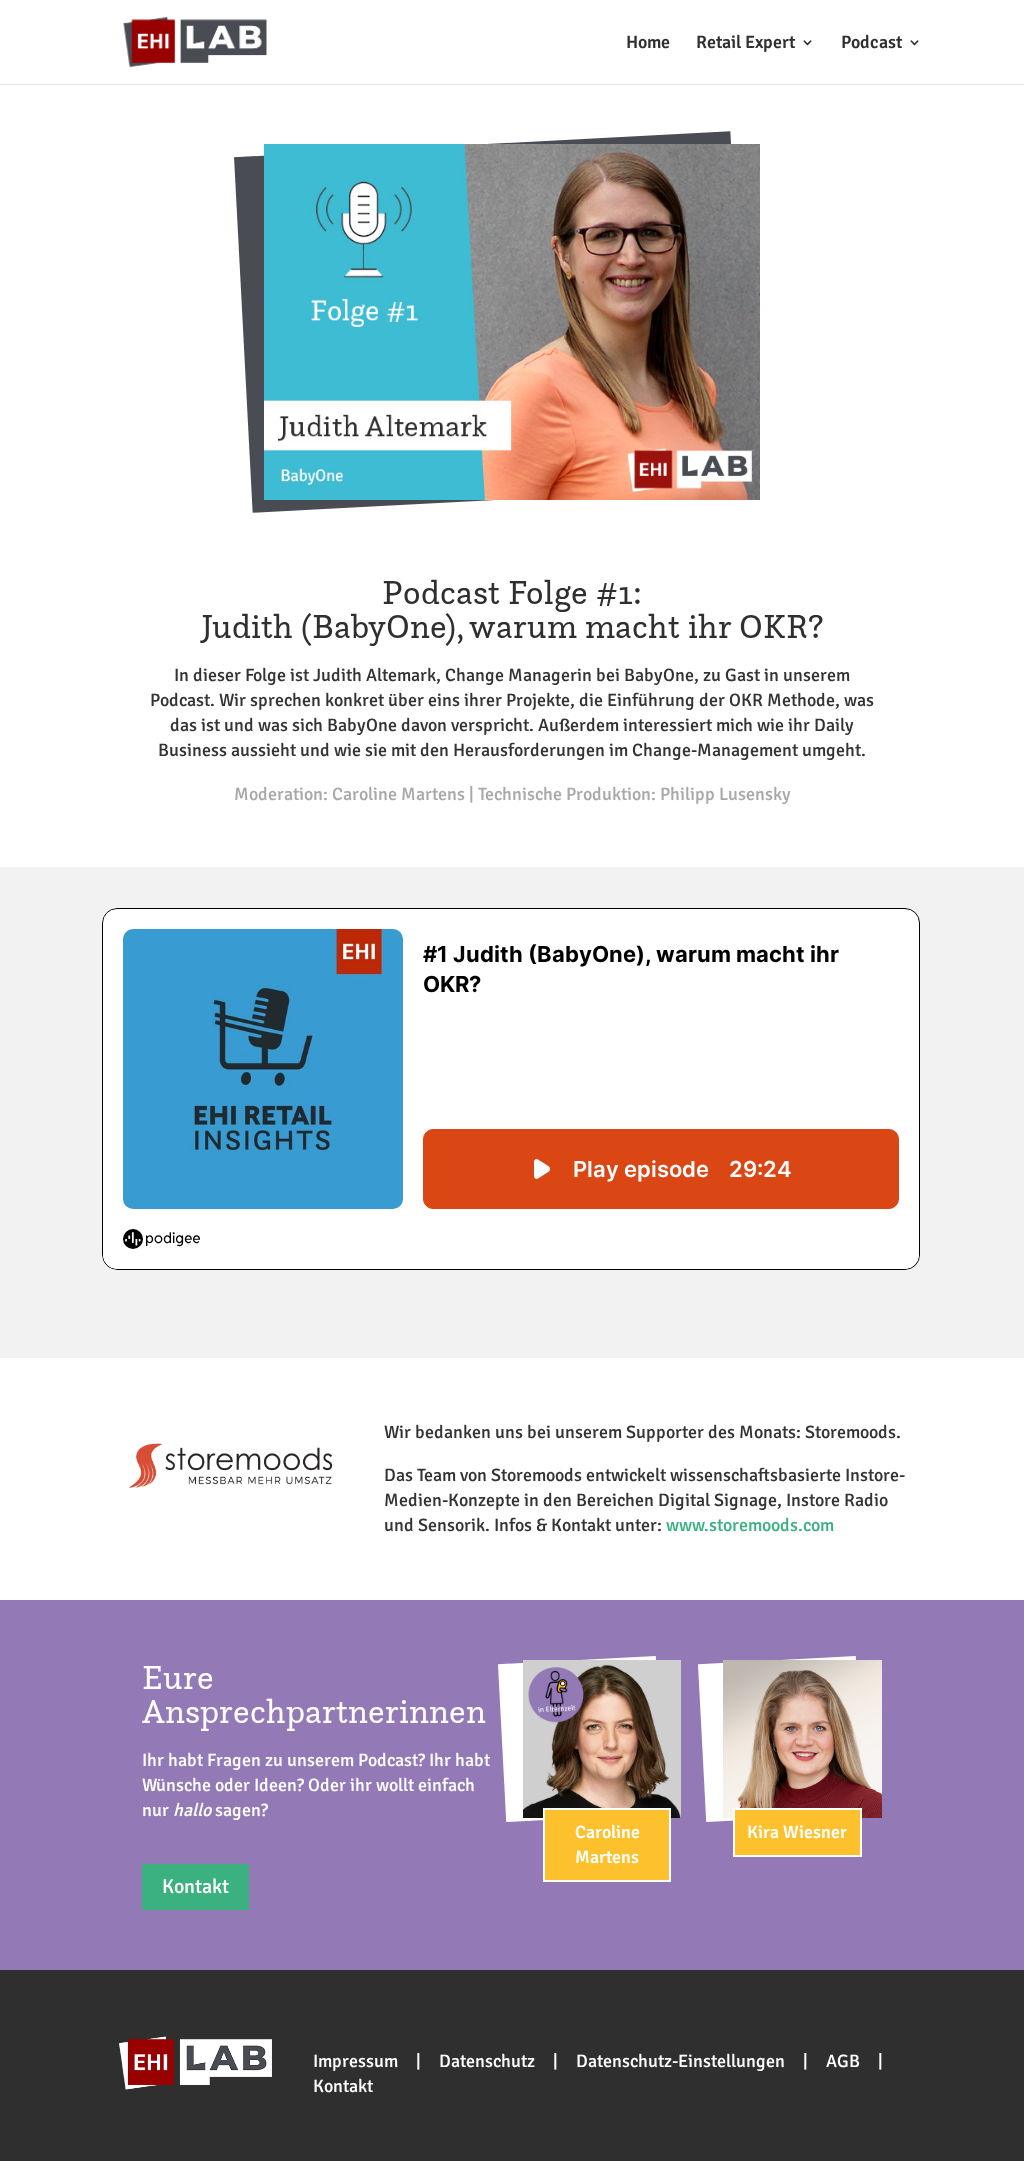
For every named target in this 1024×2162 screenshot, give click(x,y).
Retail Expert (745, 44)
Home (648, 44)
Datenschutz (487, 2061)
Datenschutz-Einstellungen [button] (680, 2061)
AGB (843, 2061)
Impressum (355, 2061)
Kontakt (195, 1886)
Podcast (871, 44)
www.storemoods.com (750, 1525)
